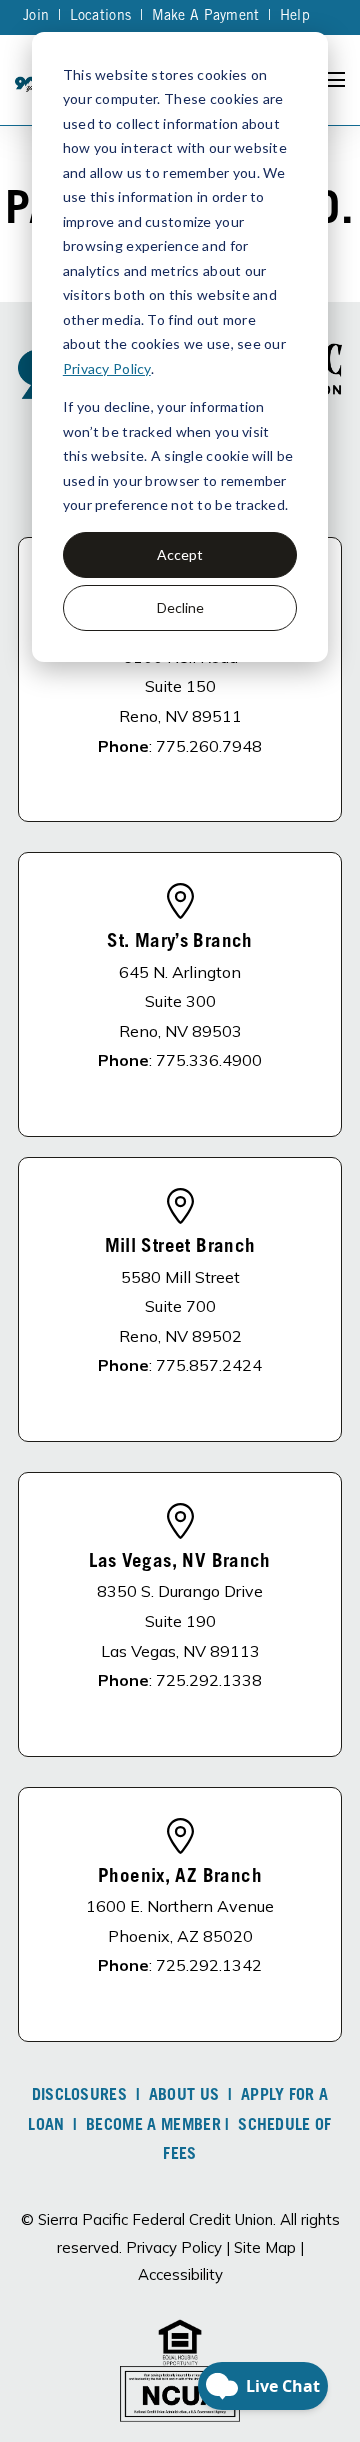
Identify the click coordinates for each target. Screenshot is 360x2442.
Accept (180, 554)
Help (295, 17)
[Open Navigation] (334, 79)
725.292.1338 (209, 1680)
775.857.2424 (209, 1365)
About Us (184, 2096)
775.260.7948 (209, 746)
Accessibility (180, 2274)
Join (36, 17)
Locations (101, 17)
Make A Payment (206, 17)
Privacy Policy (107, 368)
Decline (180, 607)
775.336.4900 (209, 1060)
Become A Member (153, 2126)
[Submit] (330, 295)
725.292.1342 (209, 1965)
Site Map (265, 2247)
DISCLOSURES (80, 2096)
